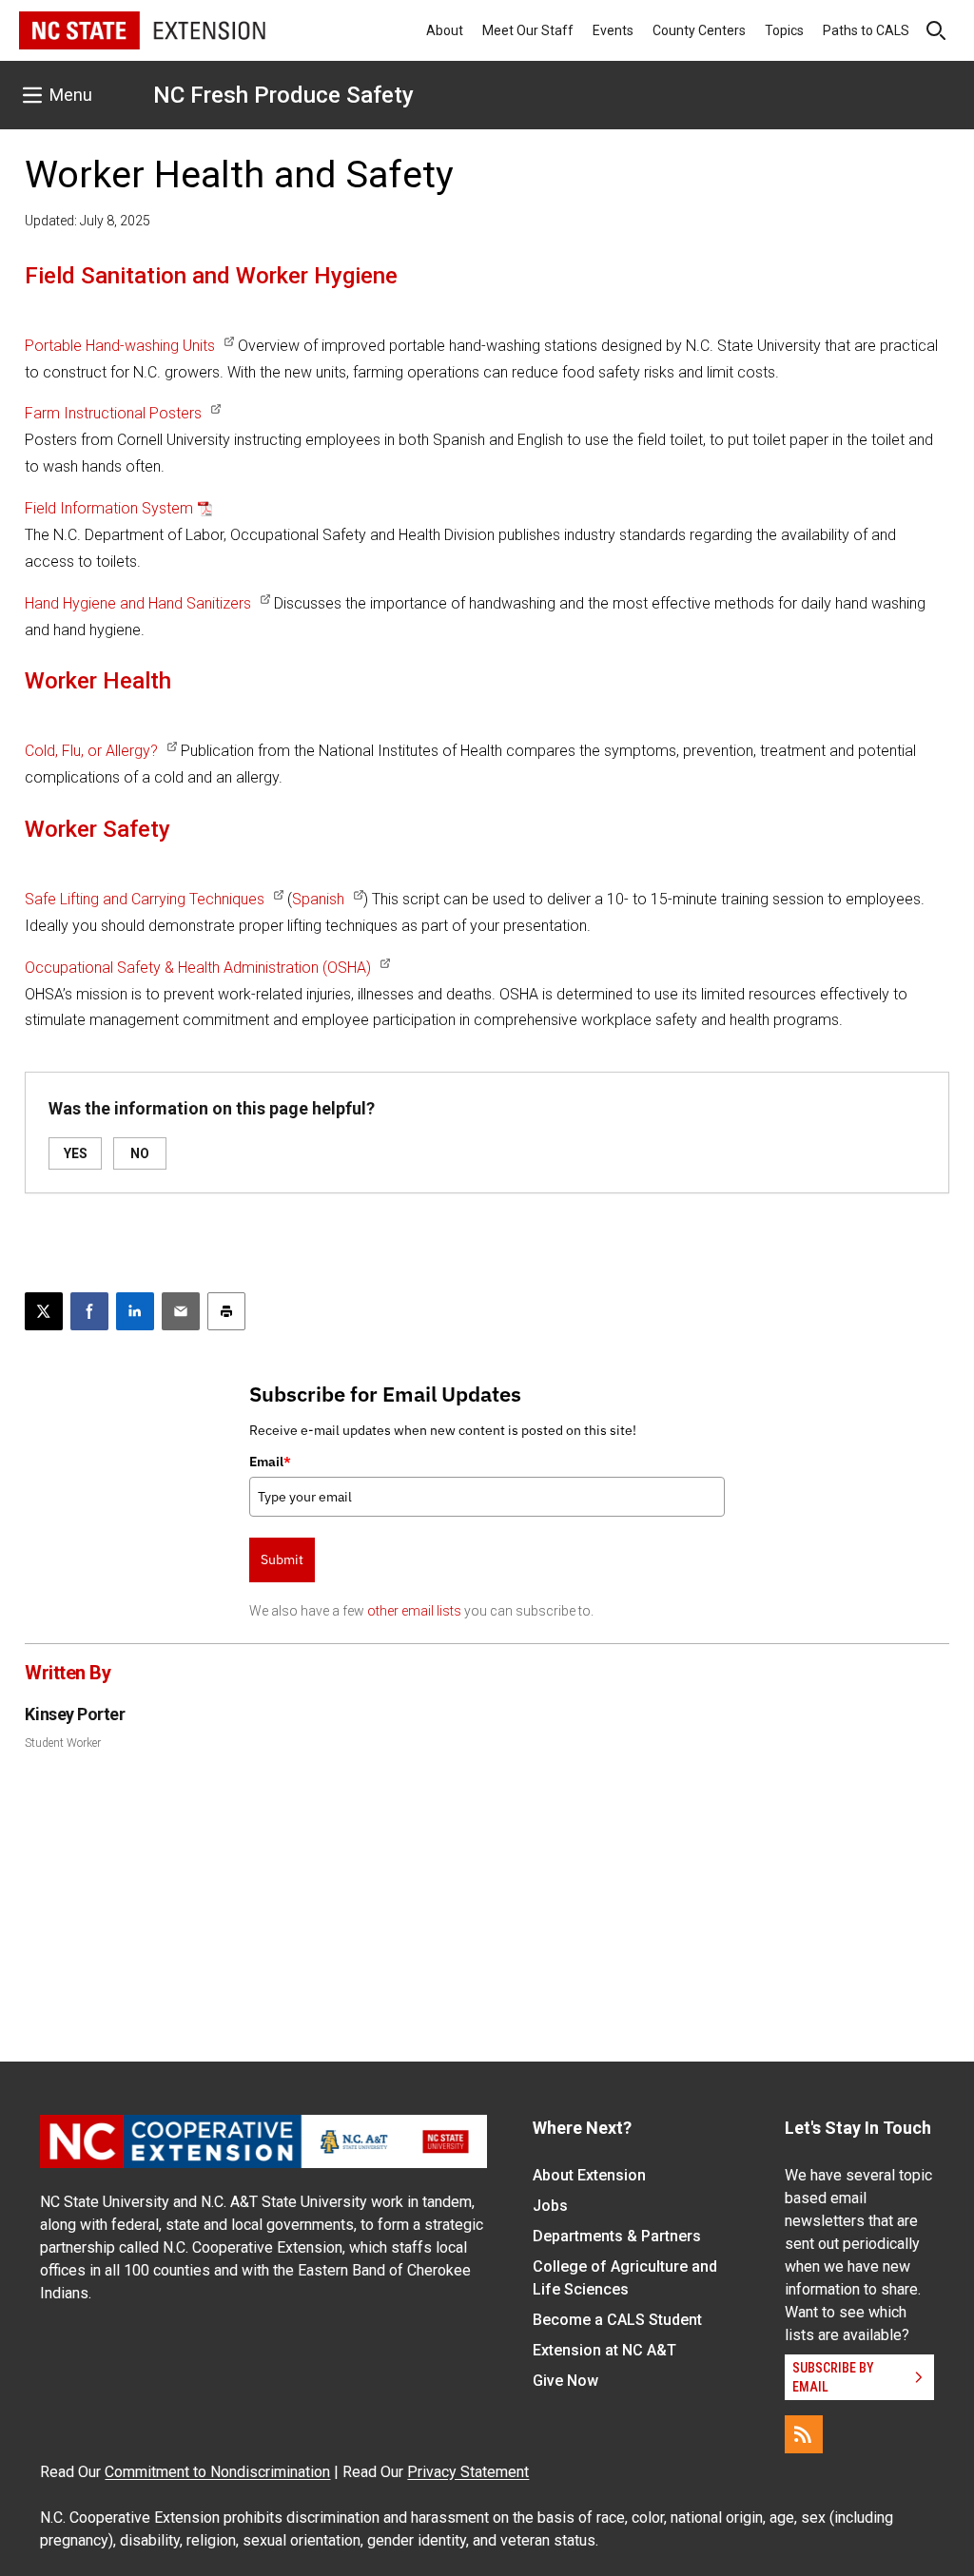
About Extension (589, 2175)
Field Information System (109, 508)
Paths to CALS (866, 30)
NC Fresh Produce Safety (283, 95)
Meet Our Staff (528, 30)
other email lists (414, 1611)
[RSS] (804, 2434)
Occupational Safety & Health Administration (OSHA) (198, 968)
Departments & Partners (617, 2236)
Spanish (318, 899)
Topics (784, 30)
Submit (282, 1559)
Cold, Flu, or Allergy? (91, 751)
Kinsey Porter (75, 1714)
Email (270, 1462)
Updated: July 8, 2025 (88, 221)
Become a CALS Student (617, 2320)
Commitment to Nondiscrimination (217, 2472)
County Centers (699, 30)
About (445, 30)
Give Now (565, 2381)
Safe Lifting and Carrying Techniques (145, 899)
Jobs (550, 2206)
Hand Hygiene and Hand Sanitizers (138, 603)
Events (613, 30)
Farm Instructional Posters (113, 413)
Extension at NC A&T (604, 2350)
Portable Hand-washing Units (120, 346)
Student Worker (63, 1743)
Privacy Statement (468, 2472)
